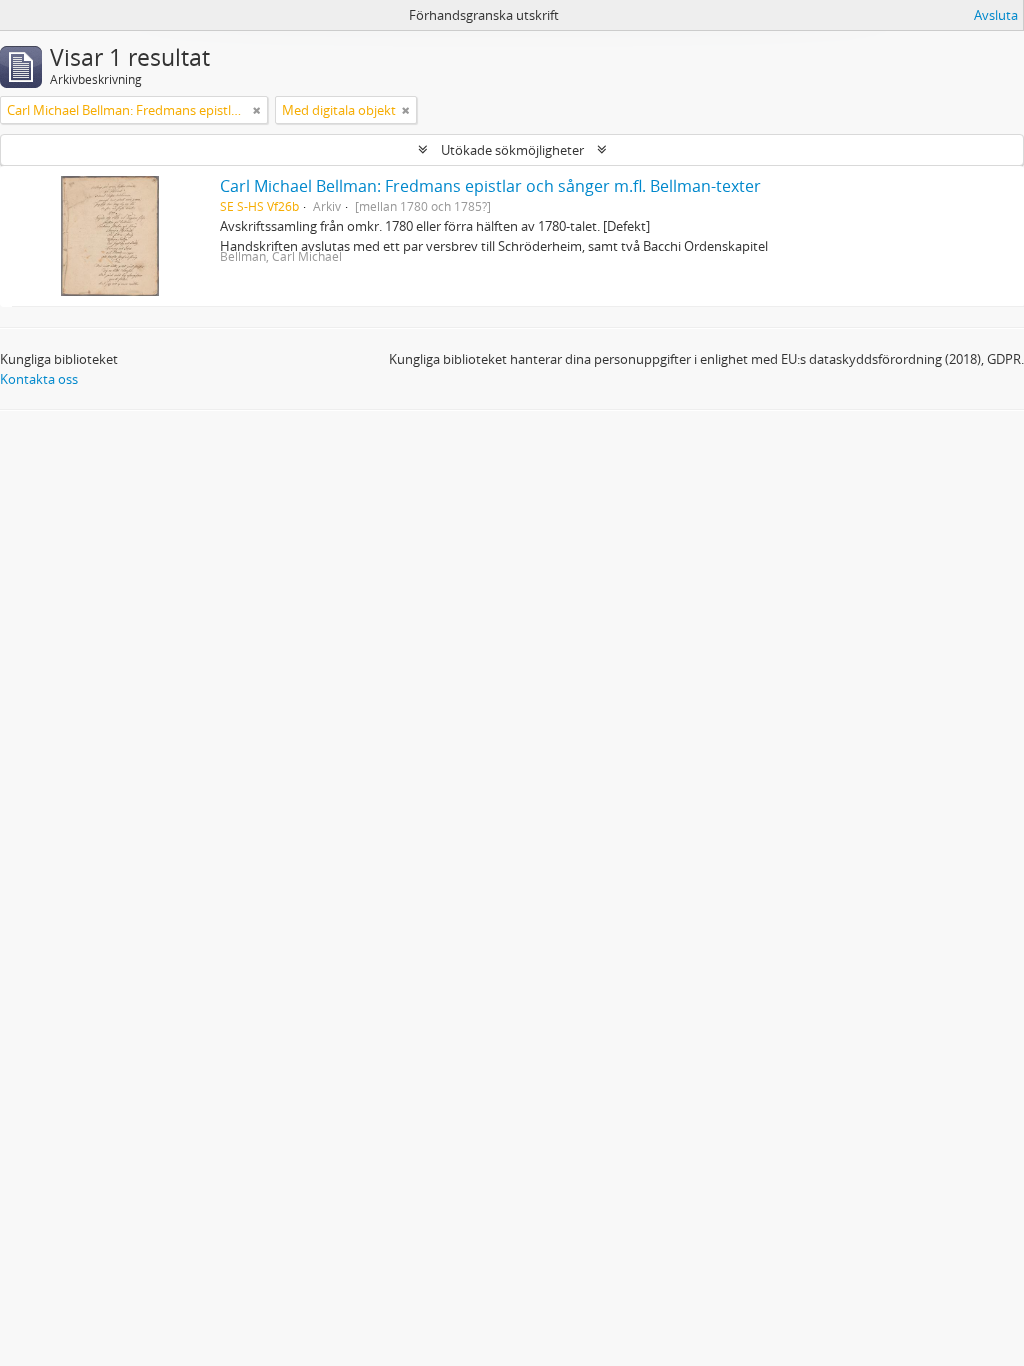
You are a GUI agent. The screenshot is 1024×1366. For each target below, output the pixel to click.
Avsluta (996, 15)
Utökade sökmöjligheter (512, 150)
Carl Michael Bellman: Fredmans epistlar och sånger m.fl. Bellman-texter (490, 186)
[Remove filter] (257, 110)
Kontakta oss (39, 379)
